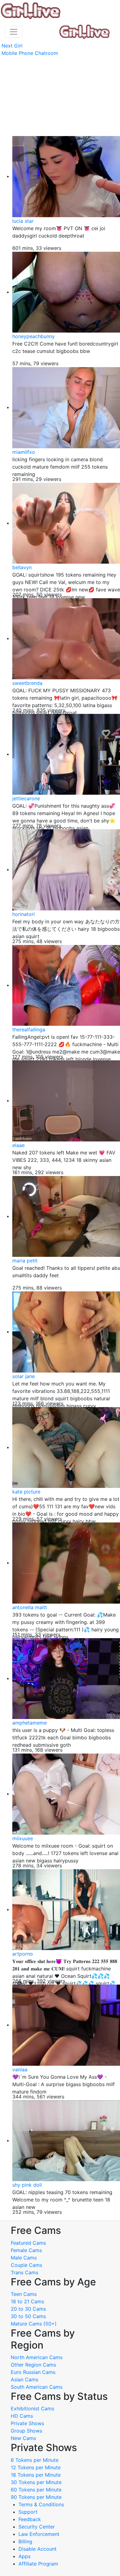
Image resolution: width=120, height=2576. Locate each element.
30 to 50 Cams (28, 2316)
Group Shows (26, 2431)
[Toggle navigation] (14, 32)
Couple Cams (26, 2265)
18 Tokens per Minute (36, 2475)
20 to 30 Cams (28, 2309)
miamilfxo (24, 452)
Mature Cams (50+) (34, 2324)
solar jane (24, 1376)
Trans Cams (24, 2272)
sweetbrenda (27, 683)
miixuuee (23, 1838)
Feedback (30, 2519)
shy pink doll (27, 2185)
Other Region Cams (33, 2365)
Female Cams (26, 2250)
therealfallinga (29, 1029)
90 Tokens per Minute (36, 2497)
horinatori (24, 914)
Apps (24, 2556)
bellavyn (22, 567)
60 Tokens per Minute (36, 2490)
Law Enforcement (39, 2534)
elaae (18, 1145)
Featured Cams (28, 2243)
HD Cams (22, 2416)
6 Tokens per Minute (35, 2460)
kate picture (26, 1492)
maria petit (25, 1261)
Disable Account (38, 2549)
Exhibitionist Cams (32, 2408)
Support (28, 2512)
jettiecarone (26, 798)
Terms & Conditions (41, 2504)
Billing (25, 2541)
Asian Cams (24, 2379)
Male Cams (24, 2258)
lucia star (23, 221)
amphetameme (30, 1723)
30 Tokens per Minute (36, 2482)
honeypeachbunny (34, 336)
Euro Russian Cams (33, 2372)
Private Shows (27, 2423)
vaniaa (20, 2069)
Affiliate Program (39, 2564)
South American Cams (37, 2387)
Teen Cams (24, 2294)
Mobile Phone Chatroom (30, 53)
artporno (23, 1954)
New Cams (23, 2438)
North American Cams (37, 2357)
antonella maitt (30, 1607)
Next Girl (12, 46)
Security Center (37, 2527)
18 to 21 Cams (27, 2301)
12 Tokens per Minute (36, 2467)
